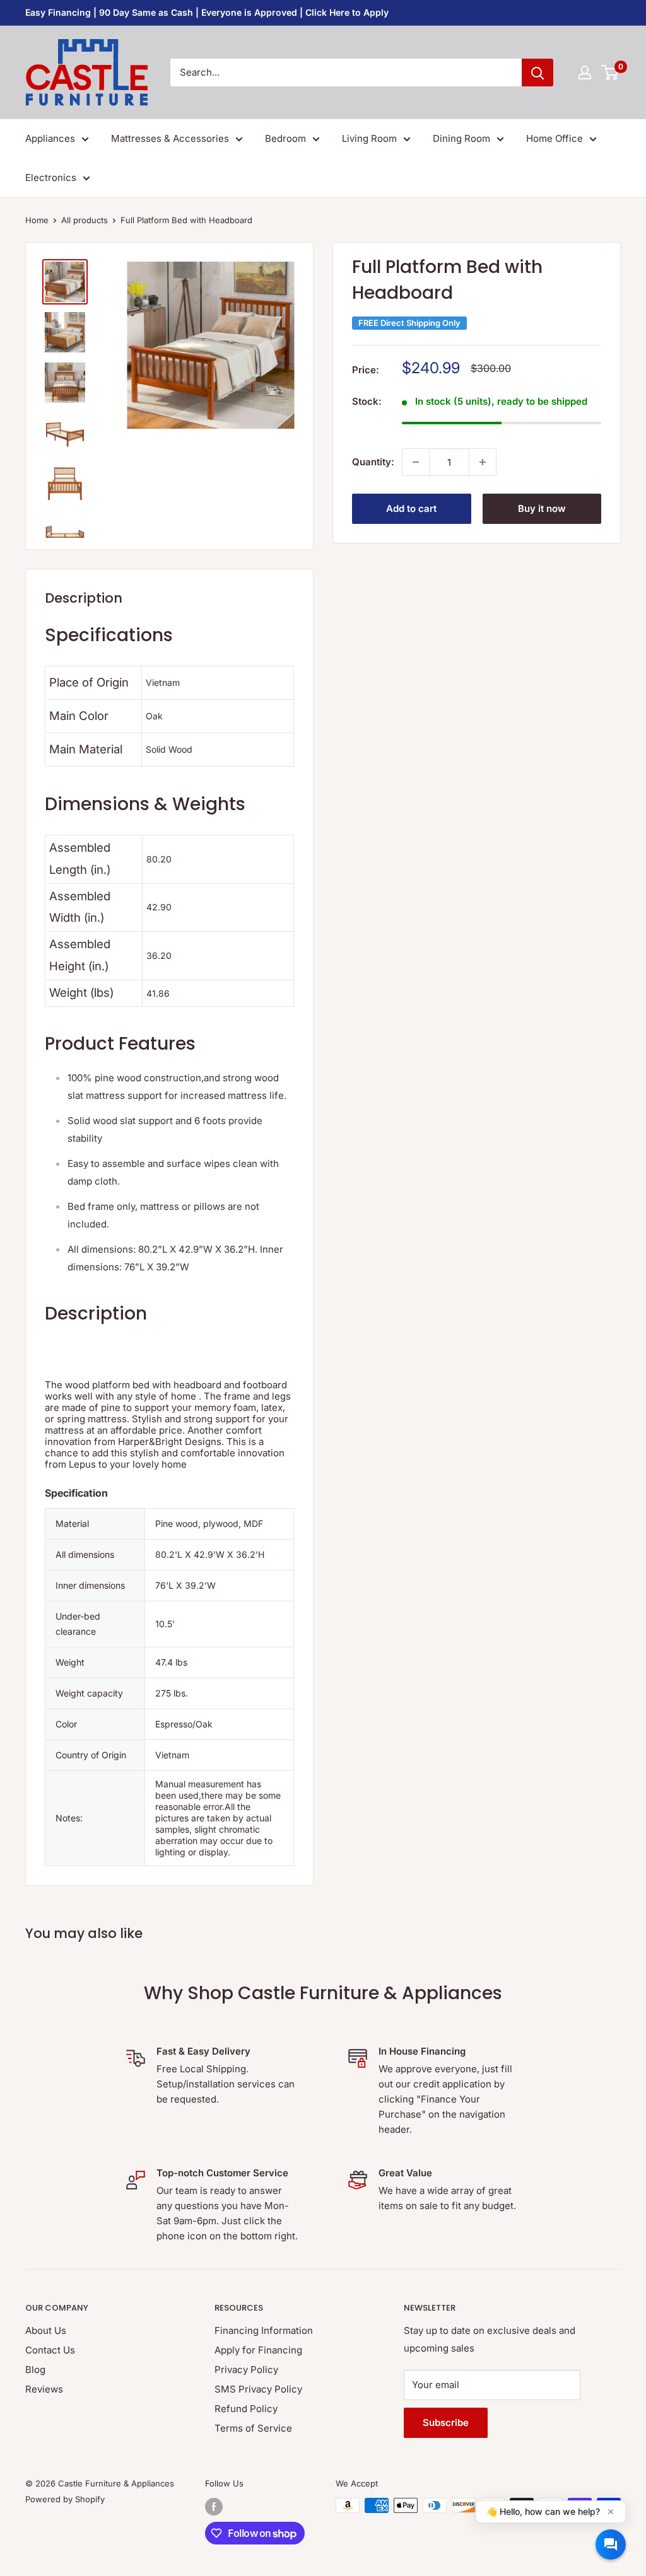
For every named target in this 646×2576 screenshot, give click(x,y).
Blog (35, 2370)
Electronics (51, 177)
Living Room (369, 138)
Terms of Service (253, 2428)
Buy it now (542, 508)
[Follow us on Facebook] (214, 2507)
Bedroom (285, 138)
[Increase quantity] (483, 462)
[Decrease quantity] (416, 462)
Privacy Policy (246, 2370)
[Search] (537, 73)
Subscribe (446, 2422)
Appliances (50, 138)
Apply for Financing (258, 2350)
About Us (46, 2330)
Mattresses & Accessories (170, 138)
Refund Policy (246, 2409)
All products (85, 220)
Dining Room (461, 138)
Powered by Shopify (65, 2499)
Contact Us (50, 2350)
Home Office (555, 138)
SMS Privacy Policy (258, 2389)
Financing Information (264, 2330)
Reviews (44, 2389)
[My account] (585, 73)
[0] (610, 73)
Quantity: (373, 462)
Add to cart (411, 508)
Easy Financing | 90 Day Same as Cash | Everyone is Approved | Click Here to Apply (207, 12)
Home (37, 220)
